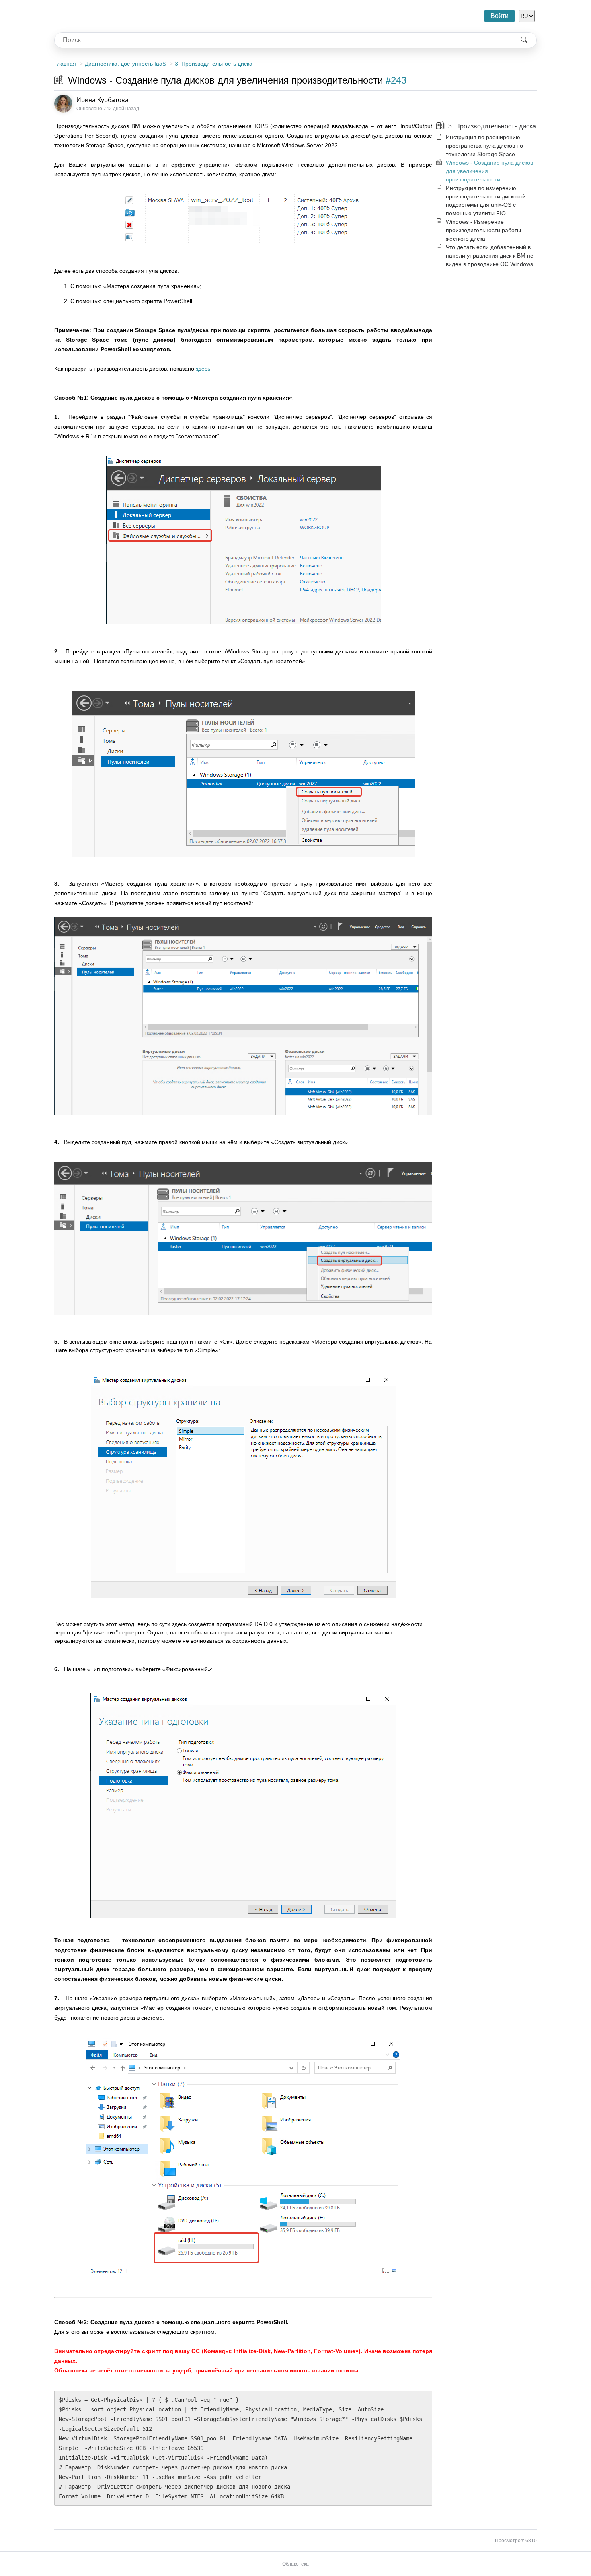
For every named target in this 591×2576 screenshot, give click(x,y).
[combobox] (283, 40)
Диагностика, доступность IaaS (125, 64)
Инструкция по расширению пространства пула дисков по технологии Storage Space (484, 146)
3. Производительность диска (214, 64)
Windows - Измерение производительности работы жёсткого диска (483, 230)
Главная (65, 64)
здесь (203, 369)
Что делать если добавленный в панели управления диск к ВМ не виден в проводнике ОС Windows (490, 256)
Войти (500, 16)
